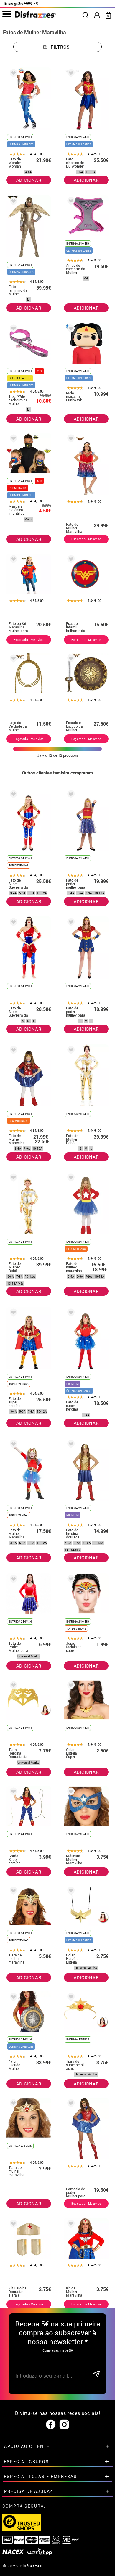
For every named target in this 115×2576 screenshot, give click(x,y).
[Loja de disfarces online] (35, 16)
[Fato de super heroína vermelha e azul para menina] (70, 1314)
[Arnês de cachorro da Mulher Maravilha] (70, 202)
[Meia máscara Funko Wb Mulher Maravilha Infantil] (70, 330)
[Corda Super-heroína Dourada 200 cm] (12, 1793)
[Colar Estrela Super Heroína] (70, 1686)
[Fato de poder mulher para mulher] (70, 923)
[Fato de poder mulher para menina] (70, 795)
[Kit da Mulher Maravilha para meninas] (70, 2225)
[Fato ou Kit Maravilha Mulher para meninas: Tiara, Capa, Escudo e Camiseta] (12, 560)
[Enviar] (96, 2375)
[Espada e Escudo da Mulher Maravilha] (70, 659)
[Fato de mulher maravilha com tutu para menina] (70, 1179)
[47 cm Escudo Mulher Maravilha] (12, 1998)
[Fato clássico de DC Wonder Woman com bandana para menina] (70, 74)
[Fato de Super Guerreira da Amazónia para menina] (12, 795)
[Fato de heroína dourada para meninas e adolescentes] (70, 1445)
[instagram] (64, 2425)
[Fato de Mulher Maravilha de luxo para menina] (70, 439)
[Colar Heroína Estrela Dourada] (70, 1892)
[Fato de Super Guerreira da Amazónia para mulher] (12, 923)
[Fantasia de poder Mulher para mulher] (70, 2104)
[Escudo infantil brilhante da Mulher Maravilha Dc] (70, 560)
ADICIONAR (29, 180)
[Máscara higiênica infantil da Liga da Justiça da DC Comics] (12, 439)
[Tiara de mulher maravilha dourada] (12, 1892)
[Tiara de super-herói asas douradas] (70, 1998)
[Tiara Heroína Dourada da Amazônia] (12, 1686)
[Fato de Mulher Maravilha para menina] (12, 1051)
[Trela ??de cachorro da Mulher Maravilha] (12, 330)
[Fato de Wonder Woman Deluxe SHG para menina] (12, 74)
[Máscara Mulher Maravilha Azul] (70, 1793)
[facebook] (51, 2425)
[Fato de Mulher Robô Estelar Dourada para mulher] (70, 1051)
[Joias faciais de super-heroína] (70, 1580)
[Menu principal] (7, 14)
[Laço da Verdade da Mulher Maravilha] (12, 659)
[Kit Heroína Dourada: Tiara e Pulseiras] (12, 2225)
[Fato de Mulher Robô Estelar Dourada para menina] (12, 1179)
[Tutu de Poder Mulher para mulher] (12, 1580)
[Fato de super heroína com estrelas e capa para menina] (12, 1314)
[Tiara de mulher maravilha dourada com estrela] (12, 2104)
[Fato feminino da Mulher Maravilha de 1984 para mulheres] (12, 202)
